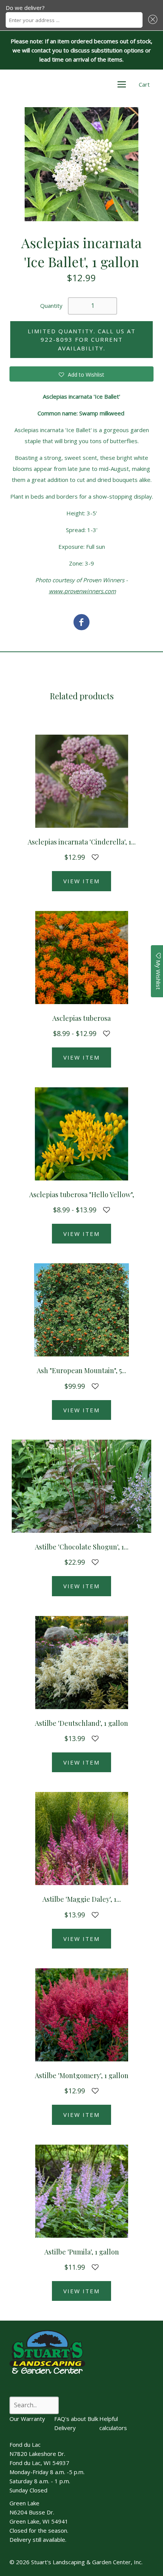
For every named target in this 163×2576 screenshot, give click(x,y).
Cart (144, 84)
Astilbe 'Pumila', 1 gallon (82, 2252)
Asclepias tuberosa (81, 1018)
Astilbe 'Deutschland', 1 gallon (81, 1723)
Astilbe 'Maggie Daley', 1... (82, 1899)
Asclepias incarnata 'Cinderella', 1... (82, 842)
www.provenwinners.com (82, 591)
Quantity (51, 306)
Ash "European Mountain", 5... (81, 1370)
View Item (81, 881)
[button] (152, 20)
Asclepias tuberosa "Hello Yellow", (82, 1195)
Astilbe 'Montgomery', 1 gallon (82, 2075)
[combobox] (74, 20)
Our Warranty (27, 2419)
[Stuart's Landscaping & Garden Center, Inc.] (81, 623)
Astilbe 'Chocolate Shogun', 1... (82, 1547)
